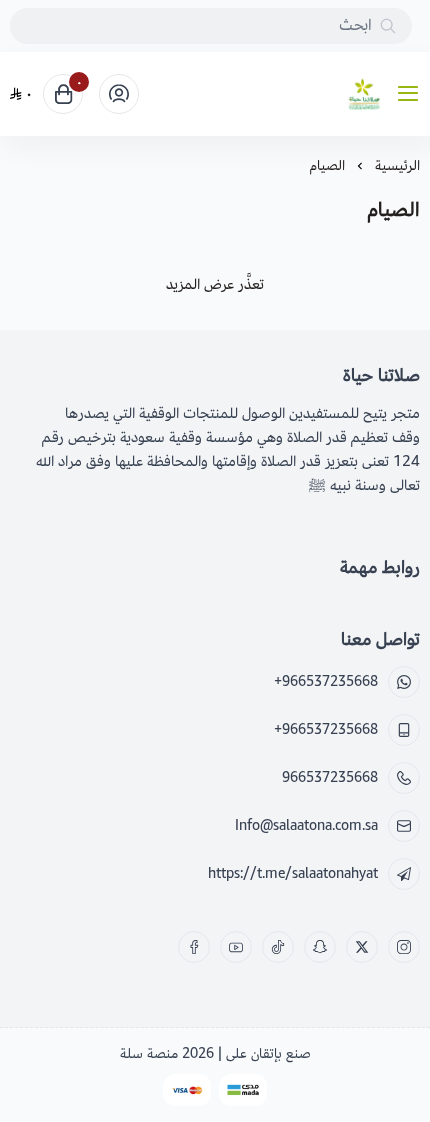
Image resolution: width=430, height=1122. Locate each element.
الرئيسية (397, 165)
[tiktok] (278, 947)
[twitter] (362, 947)
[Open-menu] (412, 94)
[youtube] (236, 947)
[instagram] (404, 947)
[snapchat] (320, 947)
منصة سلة (149, 1053)
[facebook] (194, 947)
